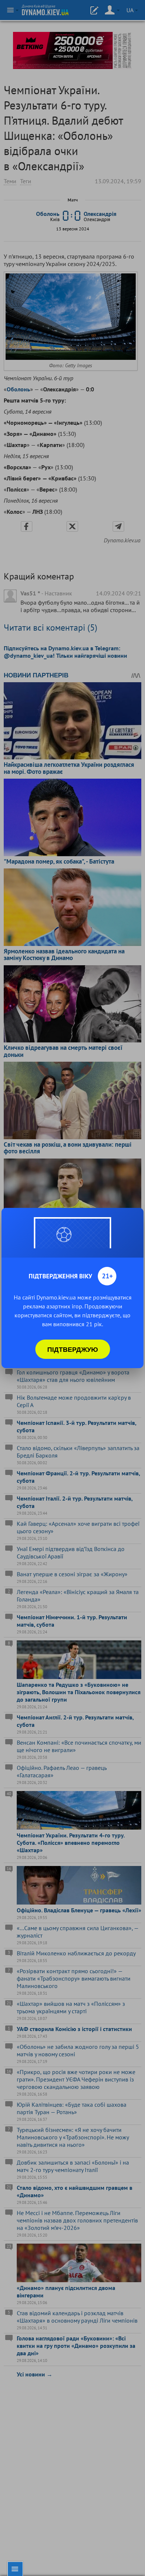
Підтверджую (73, 1349)
